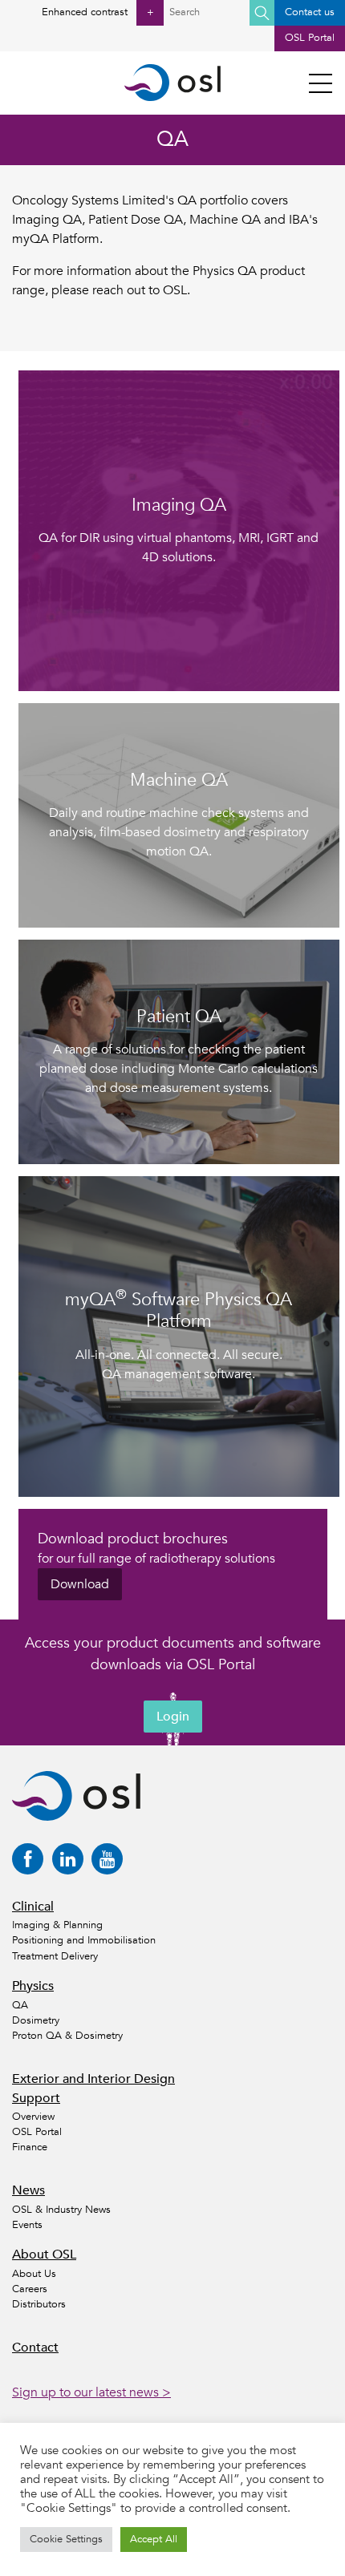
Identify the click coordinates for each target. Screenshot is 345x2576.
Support (36, 2098)
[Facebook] (28, 1859)
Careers (30, 2289)
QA (20, 2005)
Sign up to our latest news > (91, 2392)
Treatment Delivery (55, 1956)
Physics (33, 1986)
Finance (30, 2147)
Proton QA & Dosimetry (67, 2036)
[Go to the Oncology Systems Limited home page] (172, 83)
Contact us (310, 12)
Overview (33, 2117)
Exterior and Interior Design (93, 2079)
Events (27, 2225)
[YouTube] (107, 1859)
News (28, 2190)
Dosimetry (36, 2020)
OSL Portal (310, 38)
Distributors (39, 2304)
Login (173, 1717)
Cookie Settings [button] (66, 2539)
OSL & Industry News (61, 2210)
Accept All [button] (154, 2539)
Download (80, 1584)
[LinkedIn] (68, 1859)
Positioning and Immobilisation (84, 1940)
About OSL (44, 2255)
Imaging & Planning (57, 1925)
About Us (34, 2274)
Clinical (33, 1907)
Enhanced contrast (97, 12)
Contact (35, 2348)
